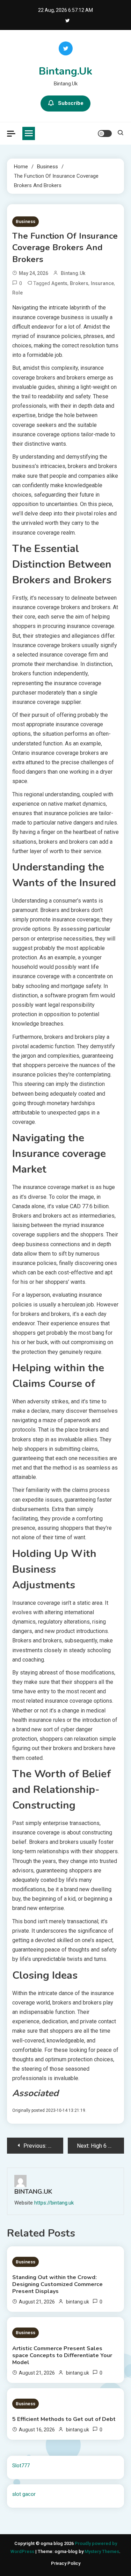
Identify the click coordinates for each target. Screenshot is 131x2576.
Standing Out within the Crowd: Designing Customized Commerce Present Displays (57, 2284)
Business (26, 221)
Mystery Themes (102, 2551)
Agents (59, 283)
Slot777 (21, 2466)
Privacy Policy (66, 2563)
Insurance (102, 283)
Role (17, 293)
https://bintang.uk (54, 2203)
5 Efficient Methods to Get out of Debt (64, 2419)
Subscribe (71, 103)
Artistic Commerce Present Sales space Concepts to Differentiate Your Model (62, 2355)
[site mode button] (105, 133)
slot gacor (24, 2494)
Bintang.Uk (65, 71)
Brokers (79, 283)
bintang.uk (73, 273)
